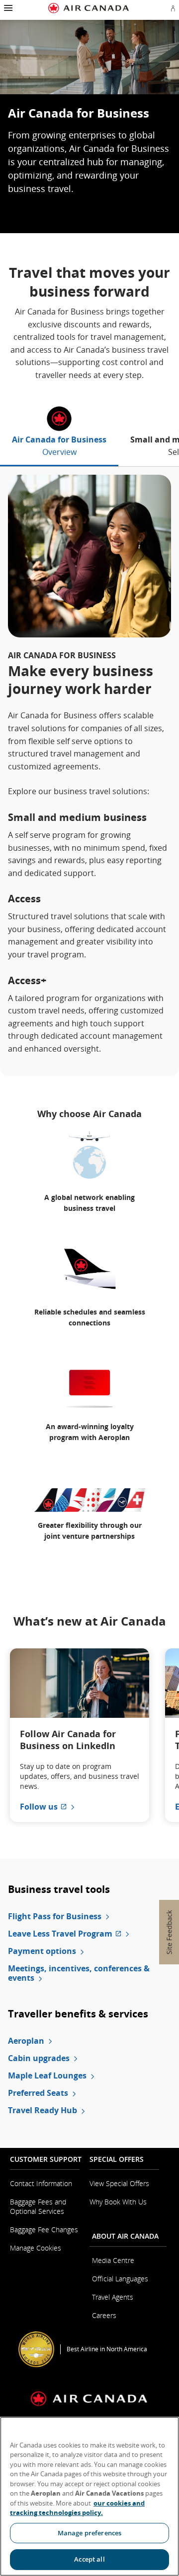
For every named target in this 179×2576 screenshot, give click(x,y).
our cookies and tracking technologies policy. (77, 2508)
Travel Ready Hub (43, 2110)
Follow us (48, 1807)
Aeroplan (26, 2041)
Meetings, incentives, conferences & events (79, 1973)
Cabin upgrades (39, 2058)
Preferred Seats (38, 2093)
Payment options (42, 1951)
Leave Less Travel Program (89, 1934)
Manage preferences (89, 2533)
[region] (89, 2496)
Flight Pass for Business (55, 1916)
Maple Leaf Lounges (47, 2076)
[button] (7, 8)
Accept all (89, 2559)
